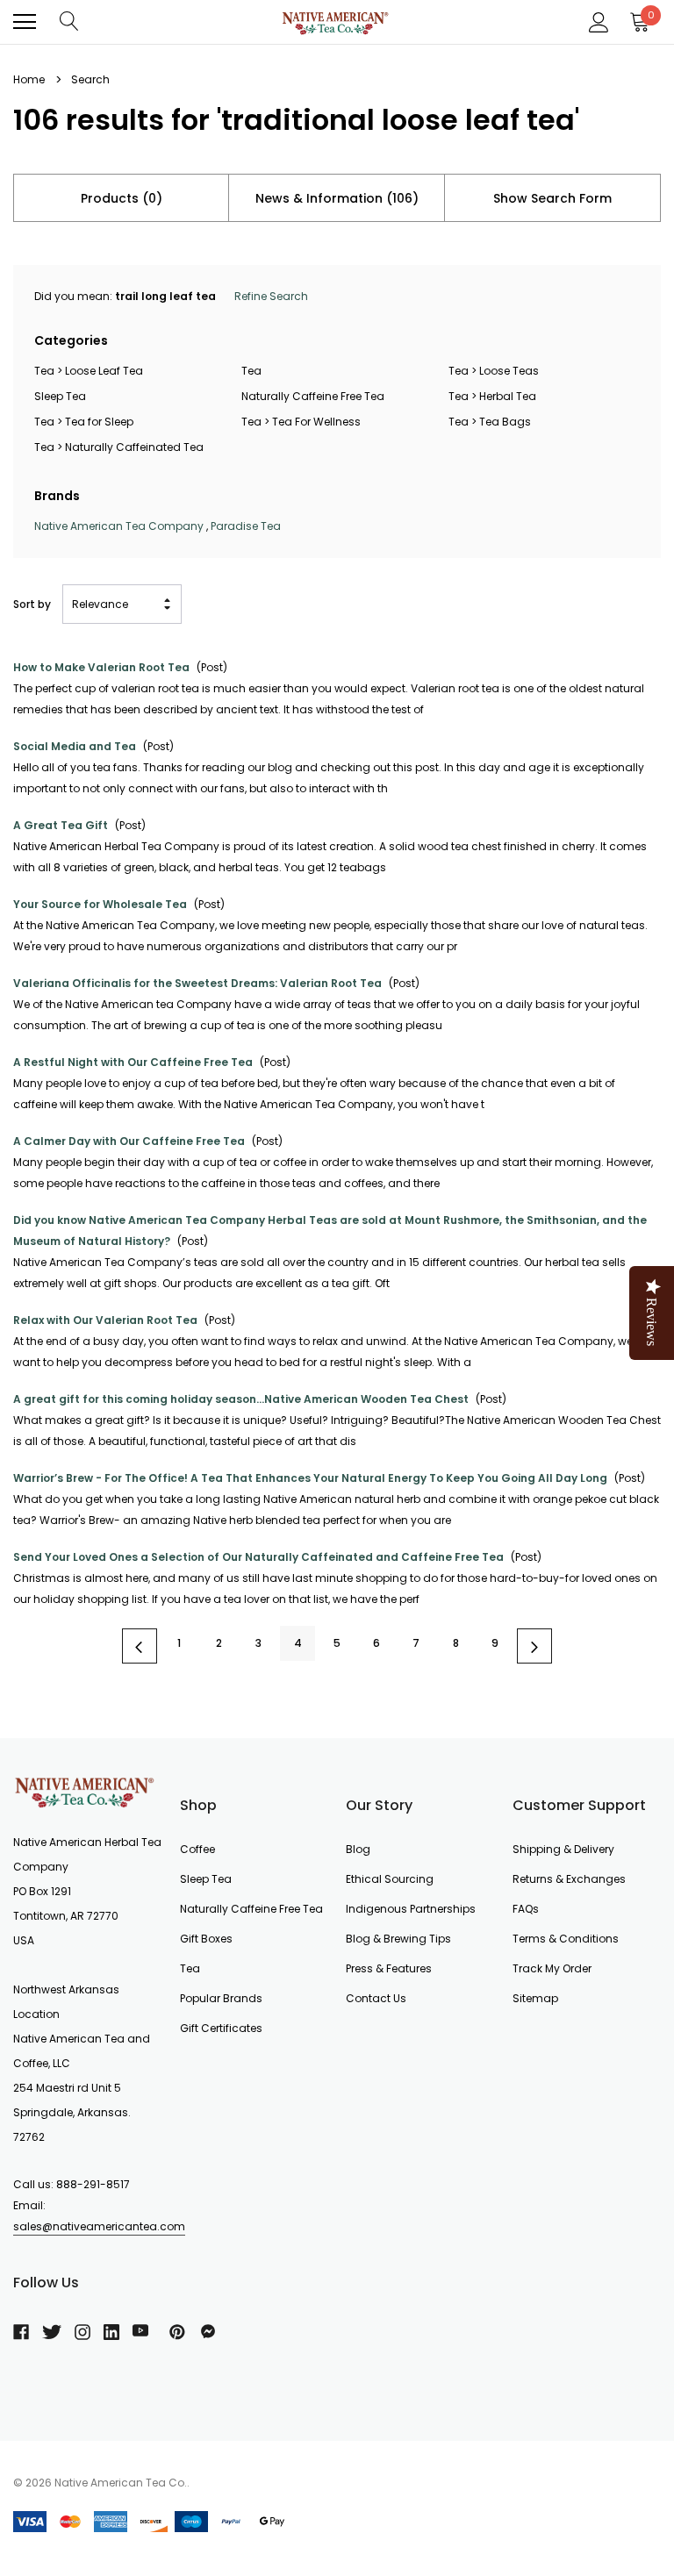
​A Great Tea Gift (61, 825)
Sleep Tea (60, 396)
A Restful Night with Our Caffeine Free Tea (133, 1062)
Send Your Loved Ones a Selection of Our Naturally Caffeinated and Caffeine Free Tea (258, 1557)
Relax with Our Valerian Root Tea (105, 1320)
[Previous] (140, 1646)
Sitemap (535, 1998)
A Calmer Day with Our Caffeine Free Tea (129, 1141)
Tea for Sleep (99, 422)
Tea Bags (505, 422)
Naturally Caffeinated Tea (134, 447)
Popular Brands (221, 1998)
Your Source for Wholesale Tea (100, 904)
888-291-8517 (93, 2184)
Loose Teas (509, 371)
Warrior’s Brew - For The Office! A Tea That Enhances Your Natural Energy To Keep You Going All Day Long (310, 1478)
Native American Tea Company (119, 526)
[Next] (534, 1646)
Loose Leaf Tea (104, 371)
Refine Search (271, 296)
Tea (44, 371)
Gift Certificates (221, 2028)
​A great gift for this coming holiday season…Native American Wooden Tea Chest (241, 1399)
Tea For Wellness (316, 422)
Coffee (197, 1849)
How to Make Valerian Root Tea (101, 667)
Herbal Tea (508, 396)
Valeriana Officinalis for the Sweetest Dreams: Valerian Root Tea (197, 983)
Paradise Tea (246, 526)
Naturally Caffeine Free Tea (313, 396)
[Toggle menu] (25, 22)
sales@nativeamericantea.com (99, 2226)
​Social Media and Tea (75, 746)
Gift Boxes (206, 1939)
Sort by (32, 604)
